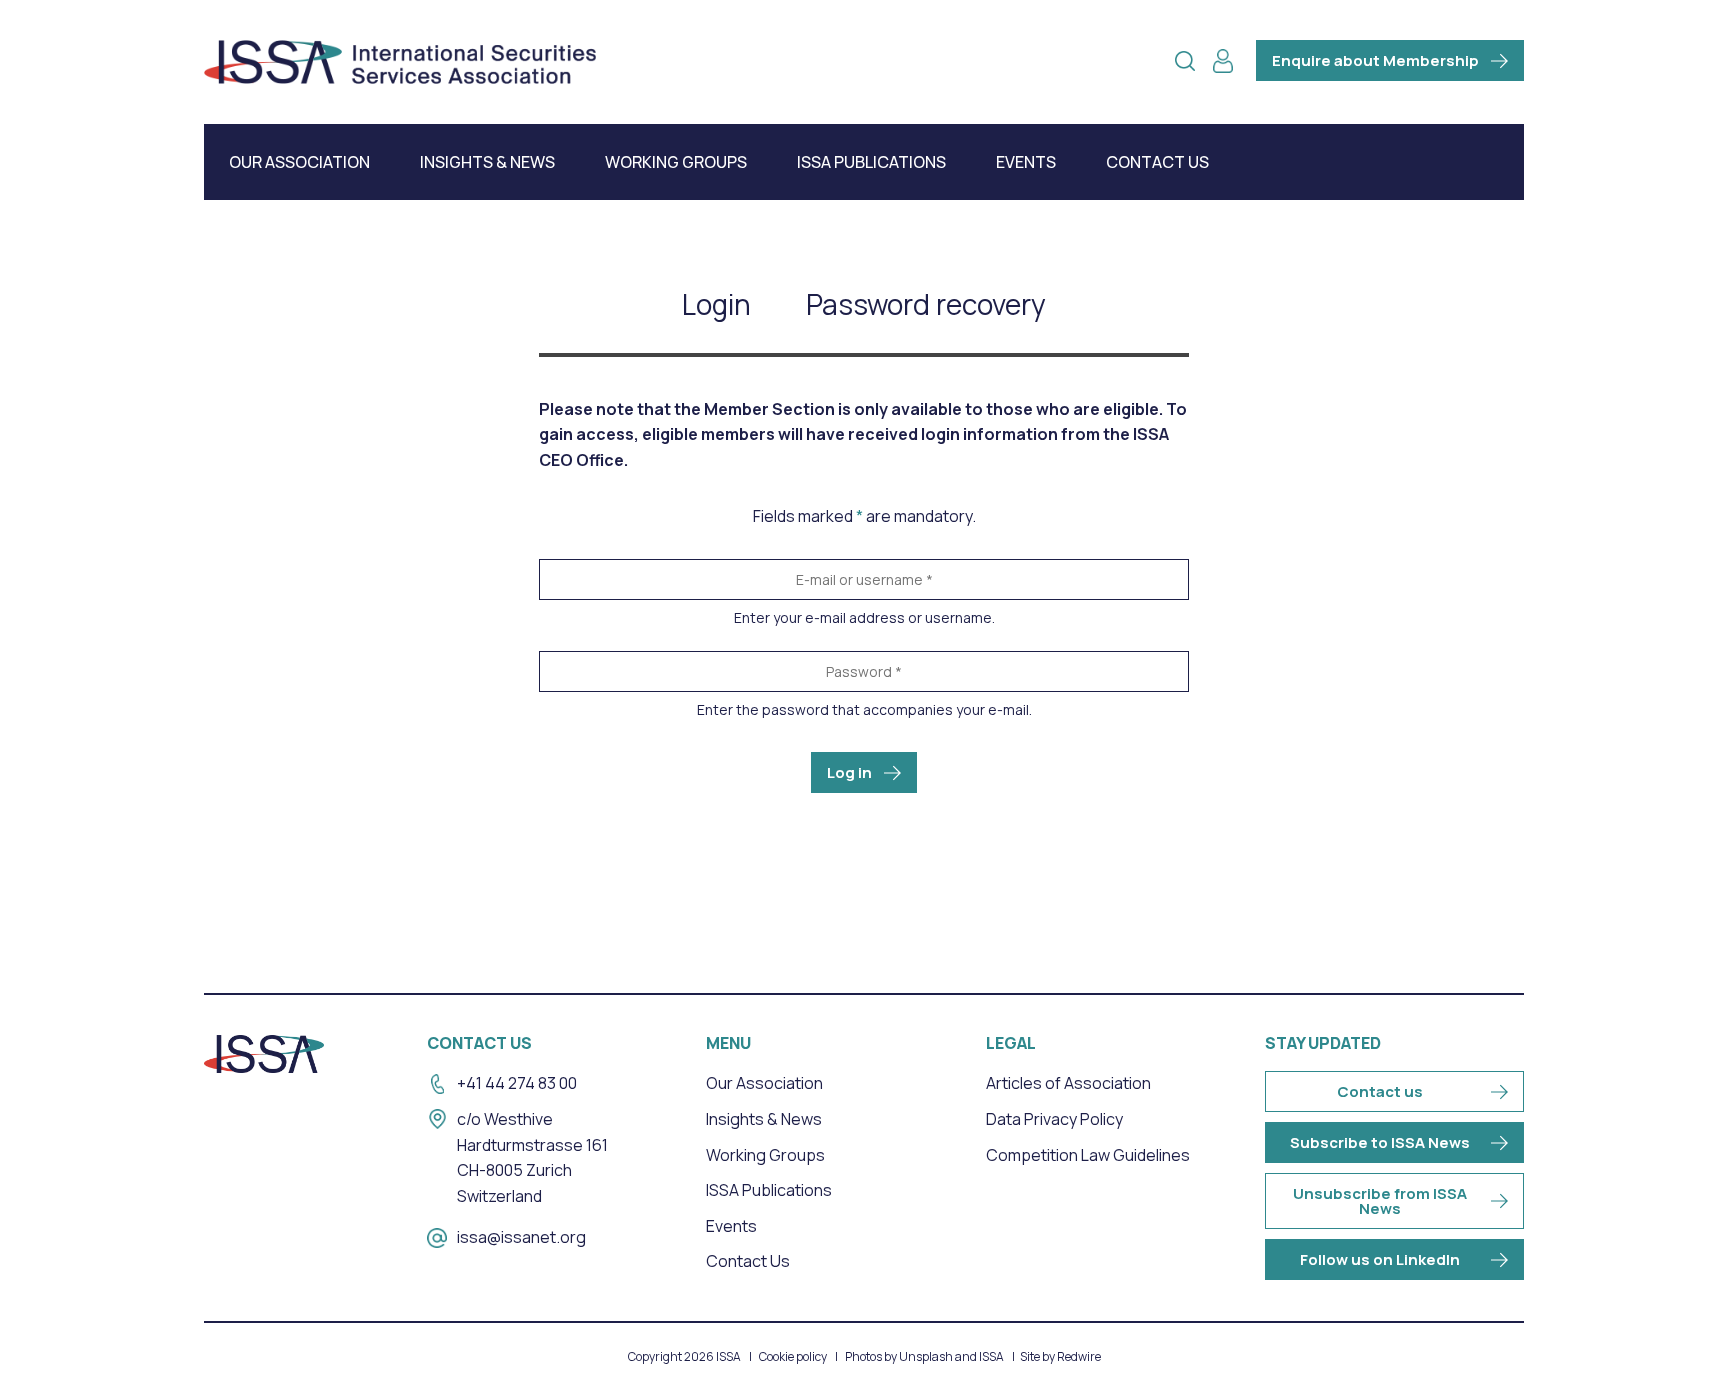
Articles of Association (1068, 1083)
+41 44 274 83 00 (517, 1083)
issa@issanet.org (521, 1237)
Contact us (1380, 1091)
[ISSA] (400, 62)
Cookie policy (793, 1357)
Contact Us (1157, 162)
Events (1026, 162)
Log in (849, 772)
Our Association (299, 162)
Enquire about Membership (1375, 60)
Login (716, 304)
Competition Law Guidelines (1088, 1155)
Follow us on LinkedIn (1380, 1259)
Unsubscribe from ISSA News (1380, 1201)
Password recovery (926, 304)
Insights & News (487, 162)
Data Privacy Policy (1054, 1119)
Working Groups (676, 162)
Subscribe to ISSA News (1380, 1142)
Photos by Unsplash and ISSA (924, 1357)
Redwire (1079, 1357)
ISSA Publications (871, 162)
